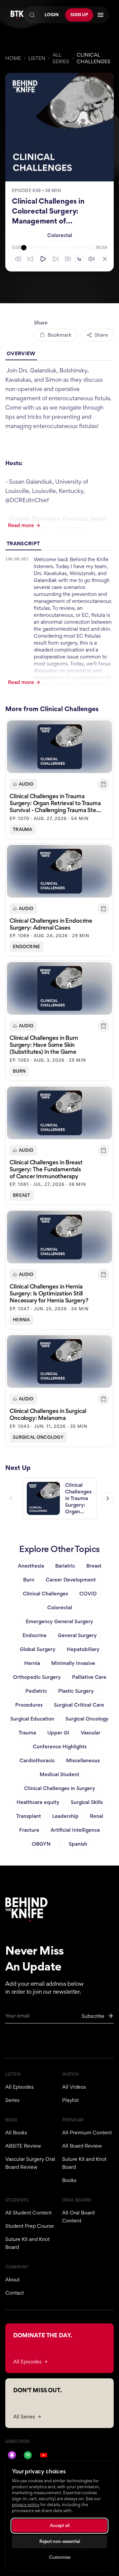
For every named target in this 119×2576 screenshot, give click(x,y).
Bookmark (59, 335)
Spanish (78, 1844)
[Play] (43, 259)
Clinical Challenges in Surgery (60, 1788)
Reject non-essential (60, 2541)
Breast (22, 1195)
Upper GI (58, 1733)
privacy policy (26, 2505)
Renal (97, 1816)
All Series (61, 58)
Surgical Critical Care (79, 1705)
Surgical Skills (87, 1802)
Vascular (91, 1733)
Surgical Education (32, 1719)
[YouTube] (44, 2455)
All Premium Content (87, 2133)
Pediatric (36, 1691)
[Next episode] (108, 1498)
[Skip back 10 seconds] (30, 259)
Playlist (70, 2100)
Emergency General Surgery (59, 1621)
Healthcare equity (38, 1802)
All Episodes (20, 2087)
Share (101, 335)
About (12, 2280)
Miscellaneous (83, 1760)
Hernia (21, 1320)
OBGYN (41, 1844)
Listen (37, 58)
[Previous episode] (11, 1498)
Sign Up (79, 15)
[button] (59, 779)
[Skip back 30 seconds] (18, 259)
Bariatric (65, 1566)
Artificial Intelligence (75, 1830)
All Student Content (28, 2213)
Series (12, 2100)
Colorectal (60, 235)
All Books (16, 2133)
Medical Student (59, 1774)
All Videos (74, 2087)
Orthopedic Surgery (37, 1677)
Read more (21, 525)
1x (79, 259)
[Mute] (92, 259)
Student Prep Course (30, 2226)
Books (69, 2180)
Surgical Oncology (38, 1437)
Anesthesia (31, 1566)
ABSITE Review (23, 2146)
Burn (19, 1071)
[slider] (58, 248)
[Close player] (105, 259)
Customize (60, 2557)
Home (13, 58)
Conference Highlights (60, 1747)
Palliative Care (89, 1677)
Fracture (29, 1830)
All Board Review (82, 2146)
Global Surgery (38, 1649)
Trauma (23, 829)
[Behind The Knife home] (17, 15)
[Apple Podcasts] (12, 2455)
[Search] (32, 15)
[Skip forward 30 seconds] (68, 259)
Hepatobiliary (83, 1649)
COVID (88, 1594)
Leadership (65, 1816)
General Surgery (77, 1635)
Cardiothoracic (37, 1760)
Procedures (29, 1705)
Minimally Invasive (73, 1663)
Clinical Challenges (94, 58)
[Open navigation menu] (100, 15)
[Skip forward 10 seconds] (56, 259)
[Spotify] (28, 2455)
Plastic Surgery (76, 1691)
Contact (15, 2293)
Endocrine (27, 947)
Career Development (71, 1580)
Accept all (60, 2526)
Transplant (29, 1816)
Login (52, 15)
